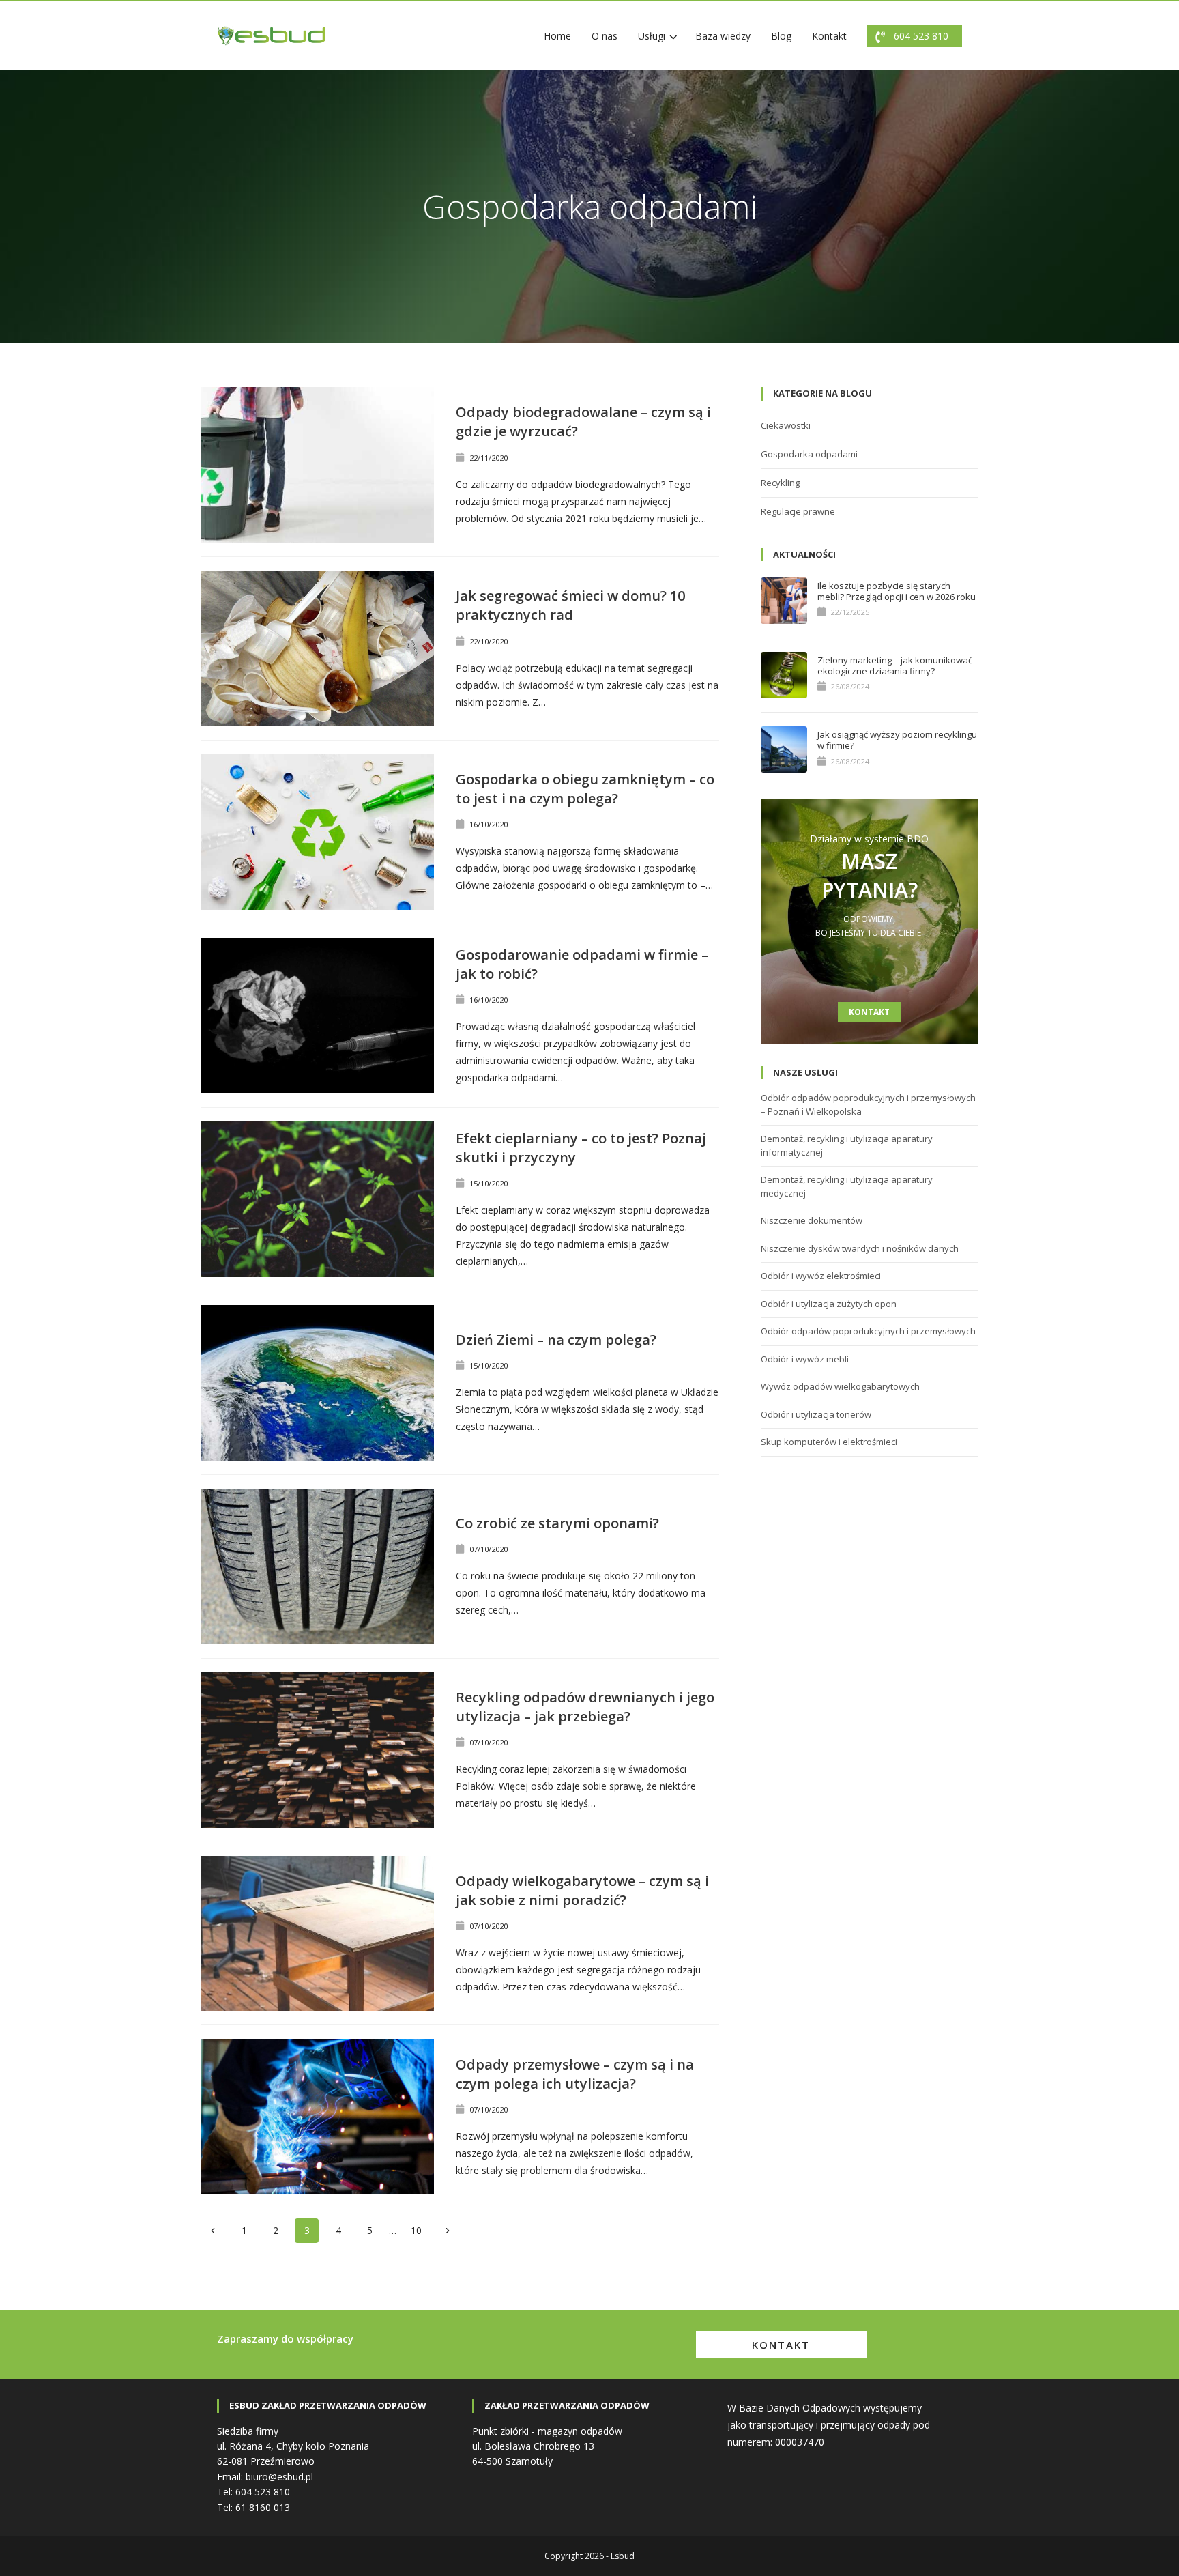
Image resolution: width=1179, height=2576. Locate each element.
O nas (605, 36)
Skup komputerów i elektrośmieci (829, 1442)
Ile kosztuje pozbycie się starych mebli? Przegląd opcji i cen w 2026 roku (897, 591)
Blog (781, 36)
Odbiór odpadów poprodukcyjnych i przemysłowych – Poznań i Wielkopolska (868, 1104)
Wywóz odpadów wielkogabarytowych (840, 1386)
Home (557, 36)
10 (416, 2230)
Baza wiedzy (723, 36)
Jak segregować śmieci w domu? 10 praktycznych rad (570, 605)
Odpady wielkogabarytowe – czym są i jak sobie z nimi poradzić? (582, 1890)
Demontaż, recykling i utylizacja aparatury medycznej (847, 1186)
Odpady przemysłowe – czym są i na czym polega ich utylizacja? (575, 2074)
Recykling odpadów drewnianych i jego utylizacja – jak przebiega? (585, 1707)
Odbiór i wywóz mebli (805, 1359)
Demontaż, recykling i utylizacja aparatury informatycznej (847, 1145)
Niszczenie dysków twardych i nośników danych (860, 1248)
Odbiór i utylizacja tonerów (816, 1414)
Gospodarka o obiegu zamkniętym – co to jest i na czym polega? (585, 789)
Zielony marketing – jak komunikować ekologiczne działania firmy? (895, 666)
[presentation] (317, 465)
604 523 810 (921, 36)
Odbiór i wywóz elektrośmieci (821, 1276)
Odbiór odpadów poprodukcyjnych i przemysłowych (868, 1331)
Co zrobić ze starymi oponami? (557, 1523)
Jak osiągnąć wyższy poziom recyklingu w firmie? (897, 740)
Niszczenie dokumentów (812, 1220)
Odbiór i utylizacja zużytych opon (829, 1304)
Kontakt (829, 36)
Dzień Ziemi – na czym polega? (556, 1340)
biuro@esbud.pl (279, 2477)
